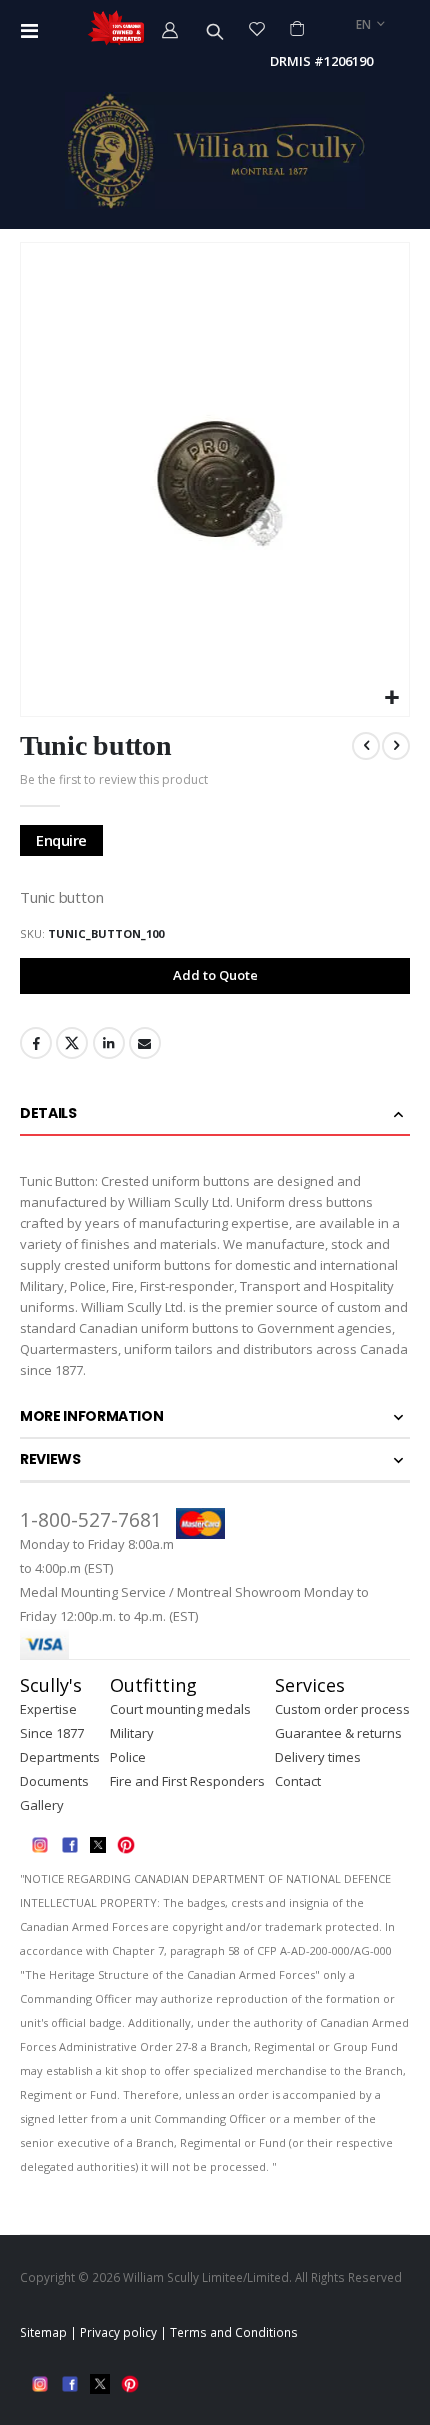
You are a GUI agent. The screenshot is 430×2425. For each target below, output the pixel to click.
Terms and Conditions (234, 2332)
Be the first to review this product (114, 779)
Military (132, 1733)
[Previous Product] (366, 746)
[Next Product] (396, 746)
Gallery (42, 1805)
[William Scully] (215, 150)
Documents (54, 1781)
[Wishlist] (257, 28)
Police (128, 1757)
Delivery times (318, 1757)
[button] (391, 698)
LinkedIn (109, 1043)
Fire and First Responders (187, 1781)
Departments (60, 1757)
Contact (298, 1781)
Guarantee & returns (338, 1733)
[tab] (215, 1114)
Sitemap (43, 2332)
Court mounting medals (180, 1709)
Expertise (48, 1709)
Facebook (36, 1043)
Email (145, 1043)
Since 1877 (52, 1733)
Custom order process (342, 1709)
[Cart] (296, 28)
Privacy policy (118, 2332)
